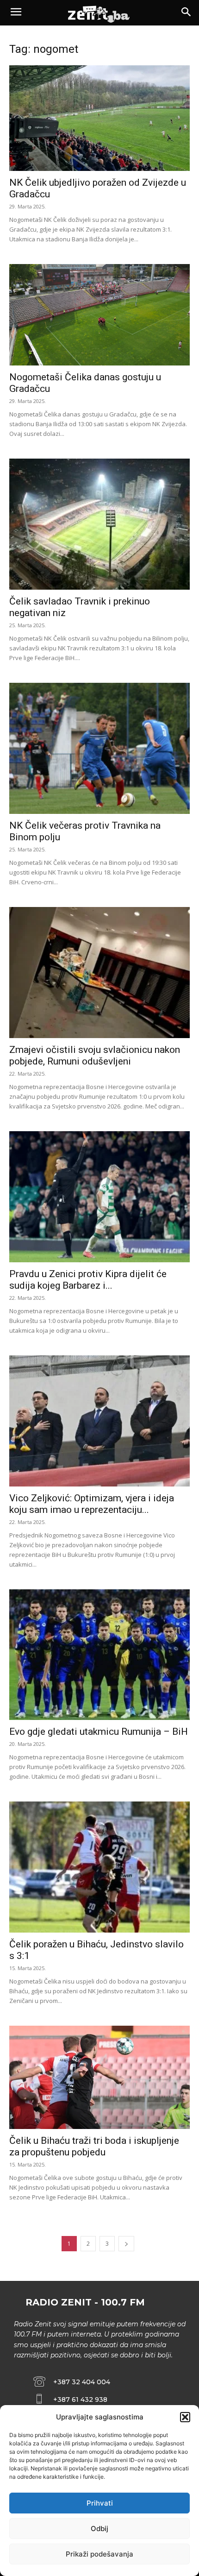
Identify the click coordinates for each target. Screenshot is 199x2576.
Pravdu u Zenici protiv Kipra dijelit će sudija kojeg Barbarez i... (88, 1280)
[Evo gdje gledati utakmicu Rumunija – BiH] (99, 1655)
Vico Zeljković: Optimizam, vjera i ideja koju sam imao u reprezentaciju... (92, 1504)
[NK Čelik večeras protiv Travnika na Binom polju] (99, 748)
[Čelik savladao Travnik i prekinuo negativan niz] (99, 524)
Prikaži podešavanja (99, 2554)
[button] (185, 2417)
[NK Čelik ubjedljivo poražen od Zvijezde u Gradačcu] (99, 118)
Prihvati (100, 2503)
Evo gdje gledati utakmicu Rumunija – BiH (99, 1732)
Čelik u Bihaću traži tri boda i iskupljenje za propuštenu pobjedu (94, 2146)
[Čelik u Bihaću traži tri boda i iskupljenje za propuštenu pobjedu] (99, 2077)
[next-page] (126, 2244)
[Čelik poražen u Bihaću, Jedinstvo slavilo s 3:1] (99, 1867)
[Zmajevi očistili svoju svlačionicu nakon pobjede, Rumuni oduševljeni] (99, 973)
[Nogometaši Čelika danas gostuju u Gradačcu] (99, 315)
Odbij (99, 2529)
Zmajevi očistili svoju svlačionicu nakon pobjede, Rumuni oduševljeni (95, 1055)
